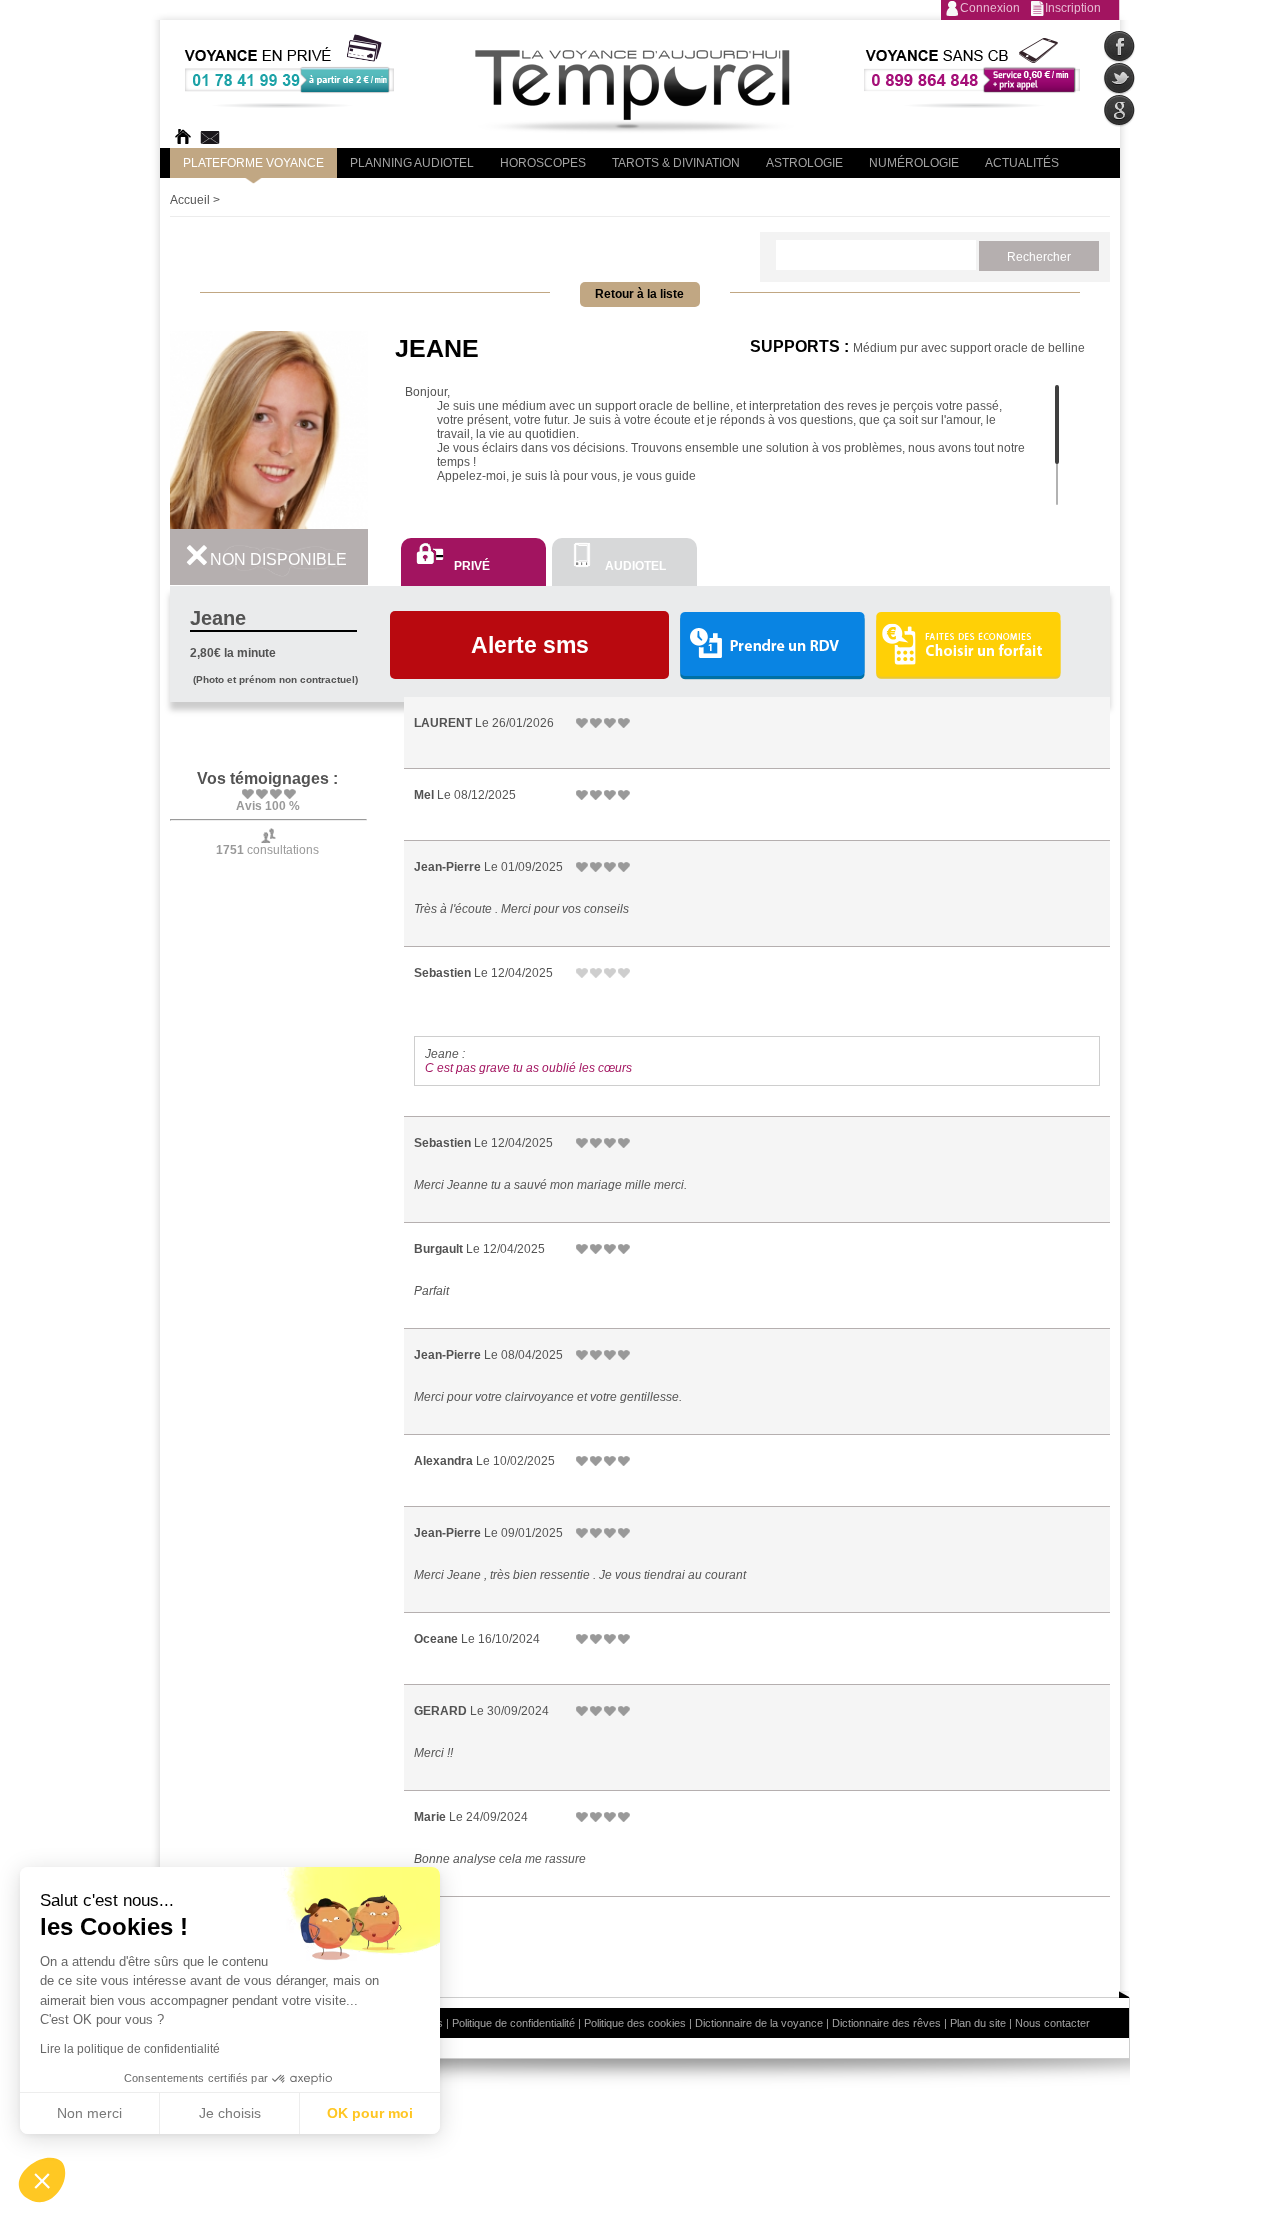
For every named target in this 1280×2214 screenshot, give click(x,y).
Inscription (1073, 8)
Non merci (89, 2113)
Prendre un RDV (772, 646)
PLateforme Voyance (253, 163)
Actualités (1022, 163)
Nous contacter (1052, 2023)
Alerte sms (530, 645)
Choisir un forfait (968, 645)
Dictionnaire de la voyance (759, 2023)
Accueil (190, 200)
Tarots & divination (676, 163)
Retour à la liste (639, 294)
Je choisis (230, 2113)
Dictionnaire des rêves (886, 2023)
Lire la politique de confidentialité (130, 2049)
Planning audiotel (412, 163)
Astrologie (804, 163)
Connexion (990, 8)
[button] (42, 2180)
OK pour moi (370, 2113)
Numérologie (914, 163)
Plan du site (978, 2023)
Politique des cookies (635, 2023)
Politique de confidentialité (513, 2023)
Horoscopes (543, 163)
